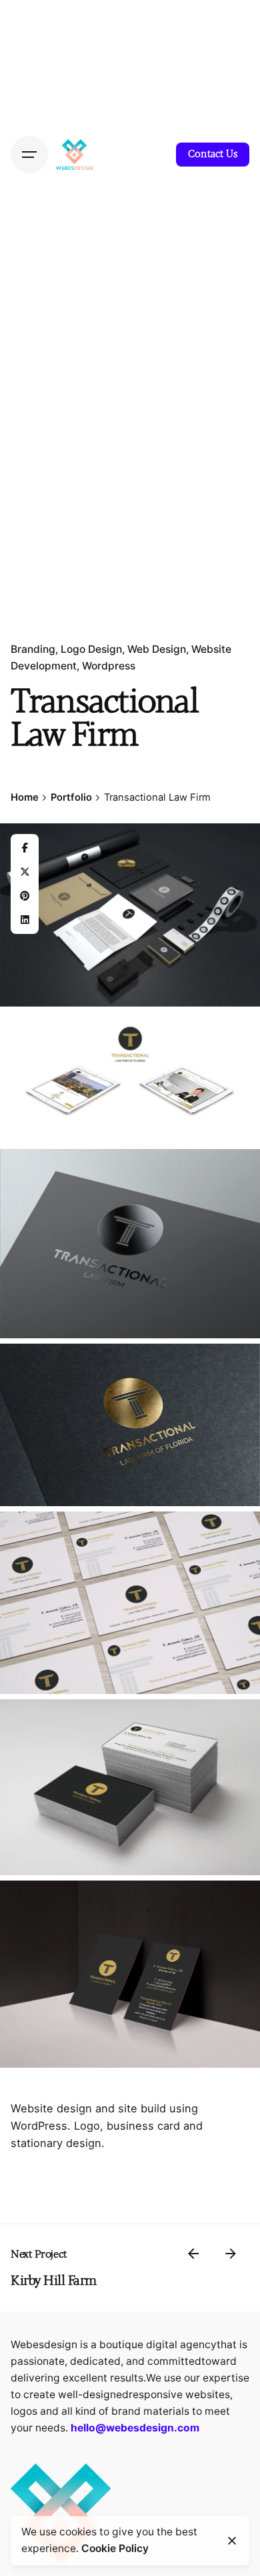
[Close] (232, 2541)
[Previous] (193, 2254)
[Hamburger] (29, 155)
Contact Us (213, 154)
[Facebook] (25, 848)
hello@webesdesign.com (135, 2428)
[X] (25, 872)
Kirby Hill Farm (54, 2281)
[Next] (231, 2254)
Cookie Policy (115, 2548)
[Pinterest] (25, 896)
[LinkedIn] (25, 920)
